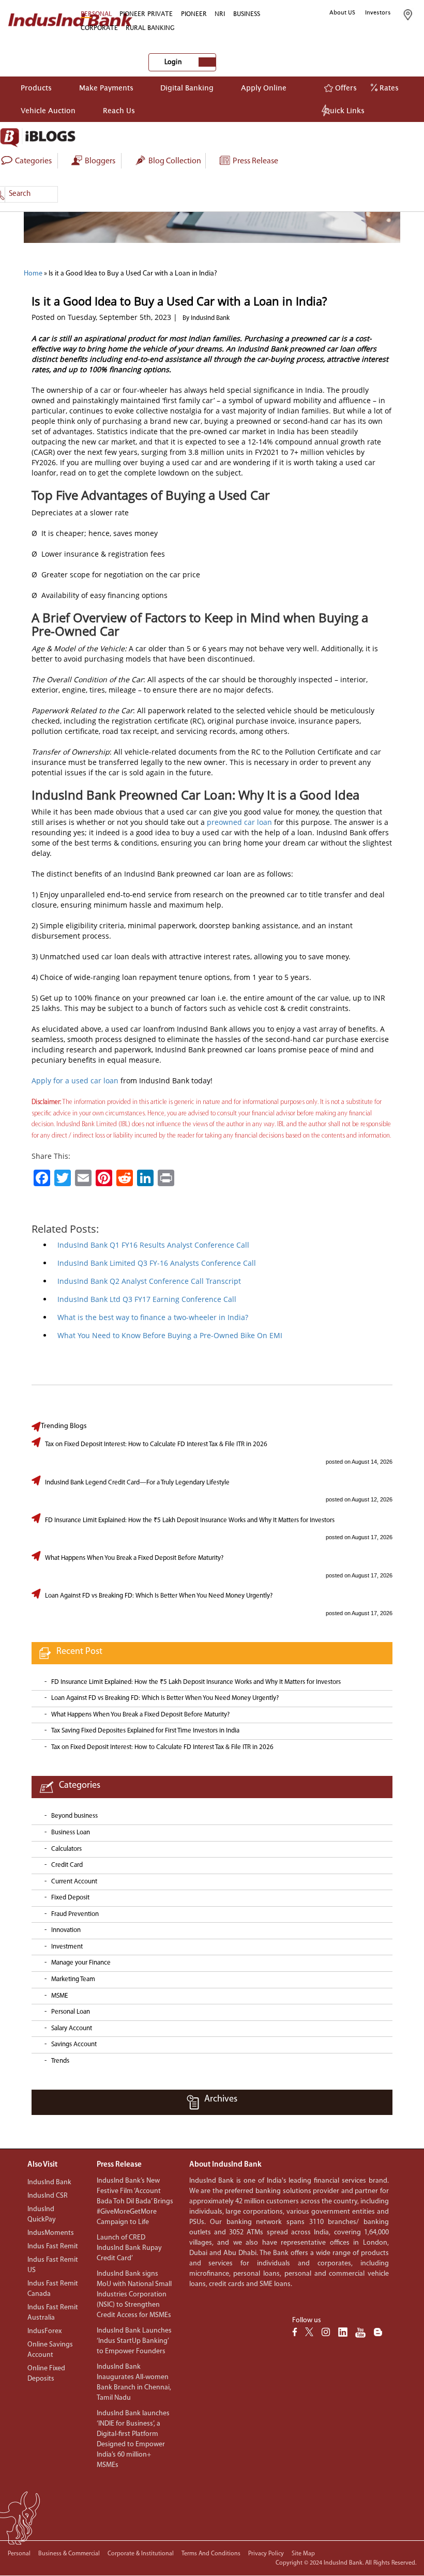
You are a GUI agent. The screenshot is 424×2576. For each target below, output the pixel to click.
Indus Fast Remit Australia (53, 2313)
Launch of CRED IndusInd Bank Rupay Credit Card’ (129, 2248)
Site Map (303, 2554)
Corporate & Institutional (141, 2554)
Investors (378, 12)
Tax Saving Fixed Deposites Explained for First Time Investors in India (145, 1731)
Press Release (255, 161)
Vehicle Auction (48, 110)
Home (33, 274)
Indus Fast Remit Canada (53, 2289)
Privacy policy (266, 2554)
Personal (19, 2554)
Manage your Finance (81, 1963)
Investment (67, 1947)
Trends (60, 2061)
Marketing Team (73, 1979)
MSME (59, 1996)
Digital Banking (187, 88)
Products (36, 88)
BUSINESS (247, 14)
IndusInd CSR (48, 2196)
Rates (388, 88)
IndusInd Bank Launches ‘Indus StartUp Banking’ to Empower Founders (134, 2341)
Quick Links (344, 110)
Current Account (74, 1882)
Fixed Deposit (70, 1898)
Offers (345, 88)
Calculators (66, 1849)
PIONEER (194, 14)
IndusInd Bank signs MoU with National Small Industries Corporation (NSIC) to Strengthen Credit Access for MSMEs (134, 2295)
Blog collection (174, 161)
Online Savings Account (50, 2350)
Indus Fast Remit (53, 2247)
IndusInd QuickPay (42, 2214)
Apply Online (264, 88)
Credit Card (67, 1865)
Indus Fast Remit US (53, 2265)
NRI (220, 14)
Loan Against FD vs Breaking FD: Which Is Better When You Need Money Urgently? (159, 1596)
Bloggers (99, 161)
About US (342, 12)
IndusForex (44, 2331)
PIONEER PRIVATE (146, 14)
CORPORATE (99, 28)
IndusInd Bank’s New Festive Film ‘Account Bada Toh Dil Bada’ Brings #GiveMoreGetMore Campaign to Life (135, 2202)
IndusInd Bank (49, 2182)
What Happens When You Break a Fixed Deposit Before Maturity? (134, 1558)
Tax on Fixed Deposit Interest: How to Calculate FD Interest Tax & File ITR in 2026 (156, 1444)
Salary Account (72, 2028)
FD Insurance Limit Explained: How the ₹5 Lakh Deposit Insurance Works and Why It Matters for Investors (190, 1520)
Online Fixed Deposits (46, 2374)
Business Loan (71, 1833)
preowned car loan (239, 822)
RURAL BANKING (150, 28)
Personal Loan (71, 2012)
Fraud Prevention (75, 1914)
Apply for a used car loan (75, 1080)
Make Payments (106, 88)
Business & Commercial (69, 2554)
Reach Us (119, 110)
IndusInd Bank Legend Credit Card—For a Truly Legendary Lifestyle (137, 1483)
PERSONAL (96, 14)
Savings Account (74, 2044)
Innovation (66, 1930)
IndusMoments (51, 2233)
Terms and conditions (211, 2554)
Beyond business (74, 1816)
